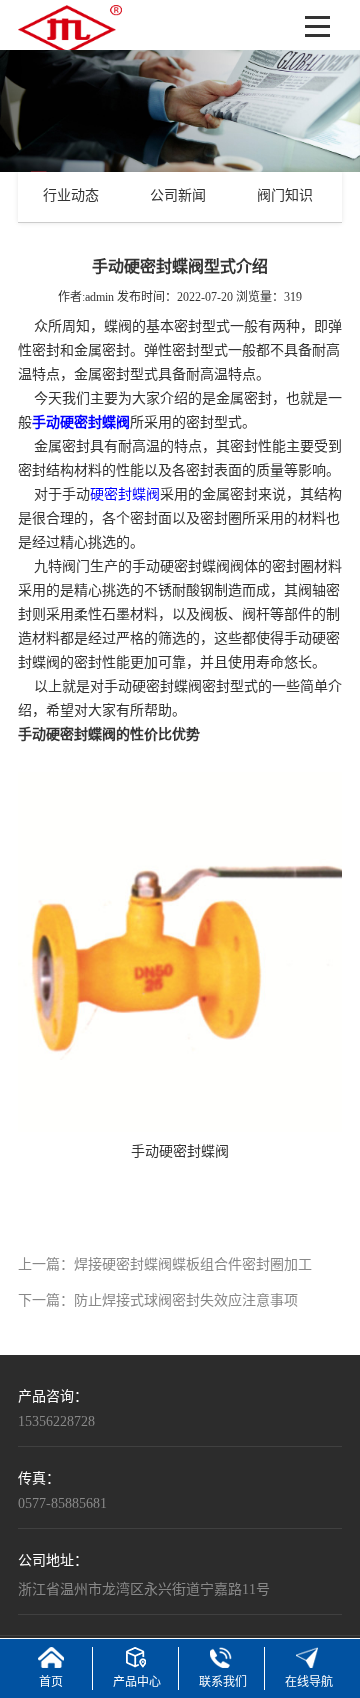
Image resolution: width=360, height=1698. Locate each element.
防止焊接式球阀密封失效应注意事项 (186, 1301)
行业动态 (71, 196)
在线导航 (309, 1682)
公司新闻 (178, 196)
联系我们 (223, 1682)
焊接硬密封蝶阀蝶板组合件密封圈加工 (193, 1265)
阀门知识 (285, 196)
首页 (51, 1682)
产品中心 (137, 1682)
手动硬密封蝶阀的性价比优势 (109, 735)
